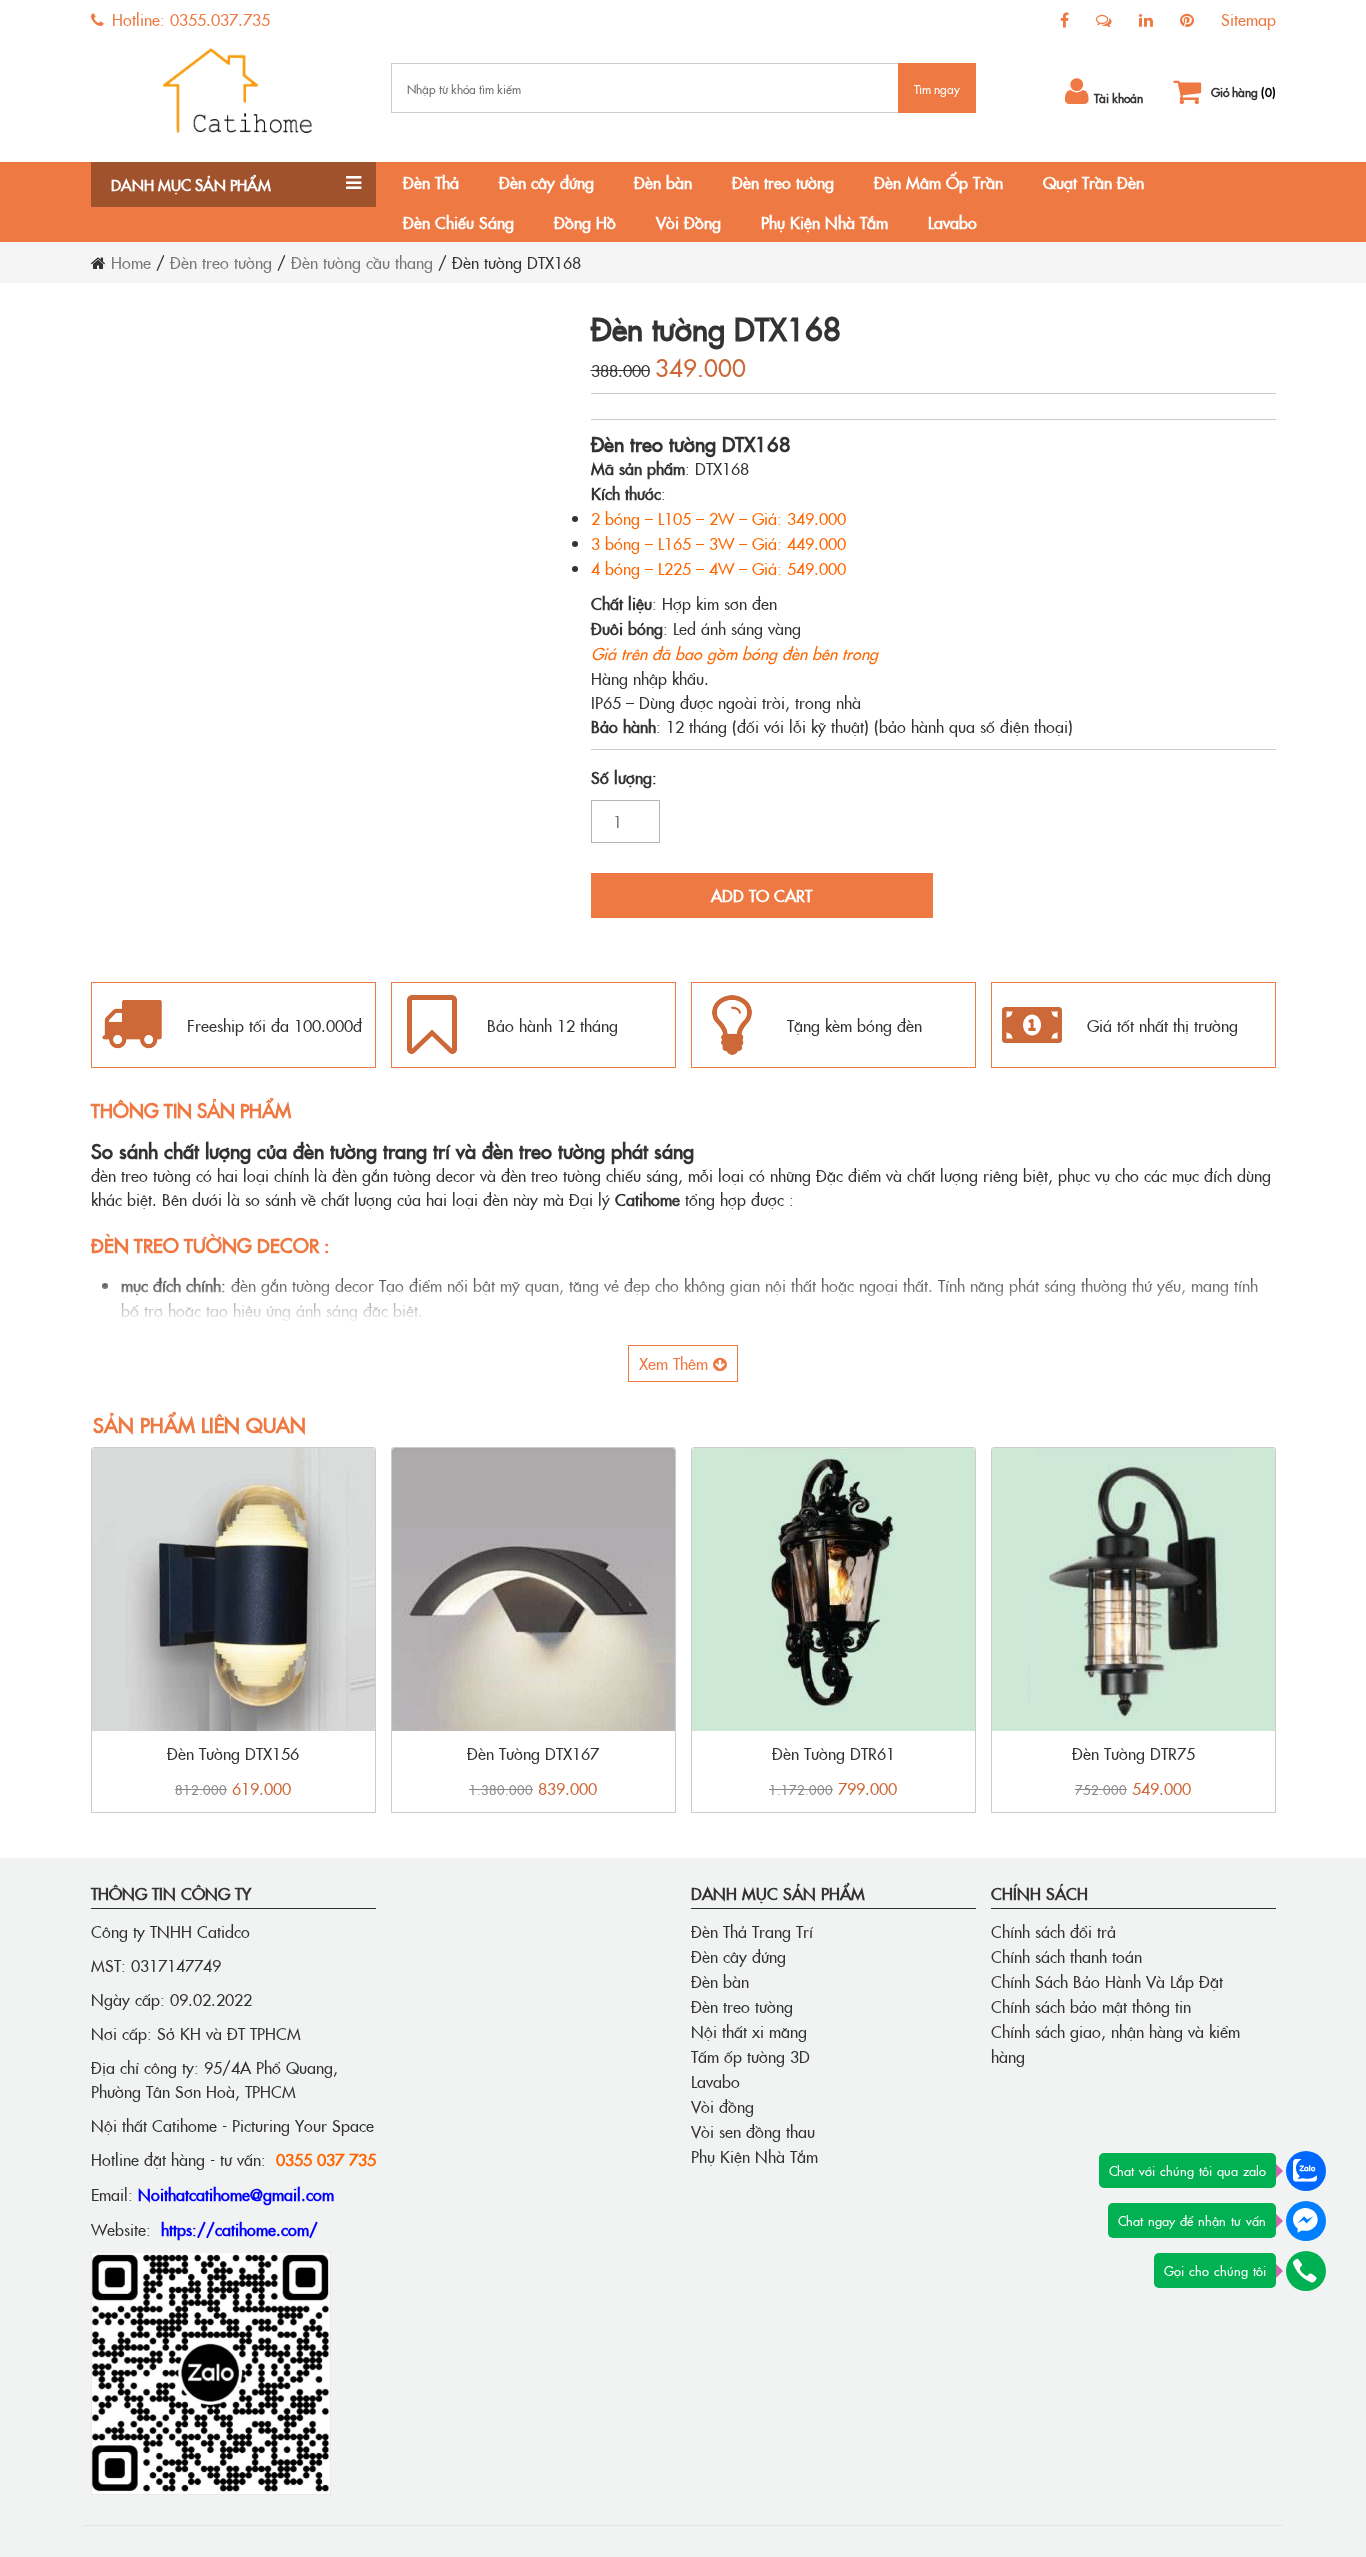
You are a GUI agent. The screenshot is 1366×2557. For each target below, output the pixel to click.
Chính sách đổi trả (1053, 1931)
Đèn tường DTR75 (1133, 1753)
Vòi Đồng (688, 222)
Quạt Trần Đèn (1093, 182)
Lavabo (952, 222)
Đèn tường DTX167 (533, 1753)
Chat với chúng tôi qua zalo (1187, 2170)
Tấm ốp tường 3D (750, 2056)
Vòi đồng (722, 2106)
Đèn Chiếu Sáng (458, 222)
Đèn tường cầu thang (362, 262)
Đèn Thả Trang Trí (752, 1931)
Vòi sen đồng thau (753, 2131)
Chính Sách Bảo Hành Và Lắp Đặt (1107, 1981)
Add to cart (761, 895)
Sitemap (1248, 19)
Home (131, 262)
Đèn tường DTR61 (833, 1753)
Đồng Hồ (585, 222)
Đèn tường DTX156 (233, 1753)
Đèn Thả (431, 182)
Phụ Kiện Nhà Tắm (824, 222)
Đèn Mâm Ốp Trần (938, 182)
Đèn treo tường (783, 182)
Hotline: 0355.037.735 (188, 19)
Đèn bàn (663, 182)
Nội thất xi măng (749, 2031)
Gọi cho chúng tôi (1215, 2270)
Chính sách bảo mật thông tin (1091, 2006)
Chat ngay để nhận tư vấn (1192, 2220)
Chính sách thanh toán (1066, 1956)
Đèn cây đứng (546, 182)
